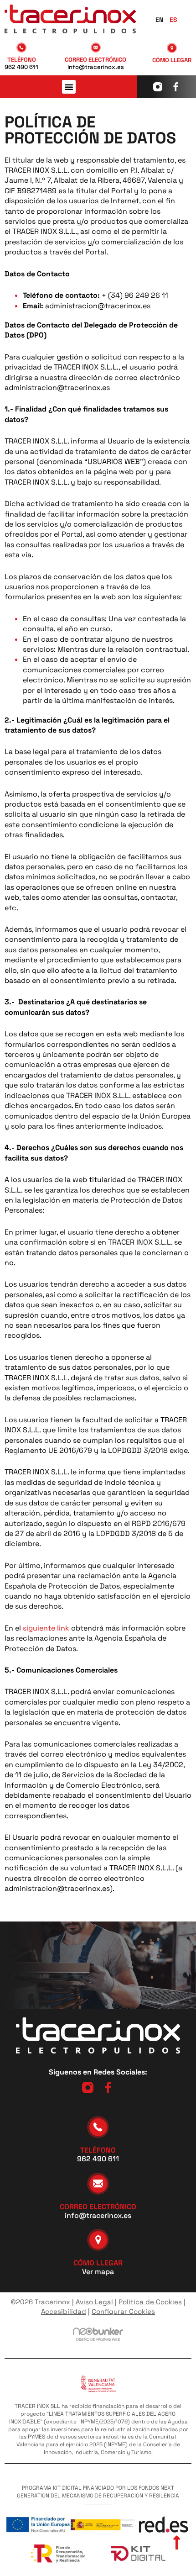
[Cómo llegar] (172, 48)
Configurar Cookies (123, 2311)
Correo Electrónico (95, 60)
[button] (69, 87)
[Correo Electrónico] (95, 48)
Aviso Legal (94, 2302)
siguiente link (46, 1628)
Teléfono (22, 60)
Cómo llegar (172, 60)
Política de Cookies (150, 2302)
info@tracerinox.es (95, 67)
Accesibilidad (64, 2311)
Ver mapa (98, 2272)
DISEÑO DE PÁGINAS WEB (98, 2339)
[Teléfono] (21, 48)
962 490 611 (21, 67)
